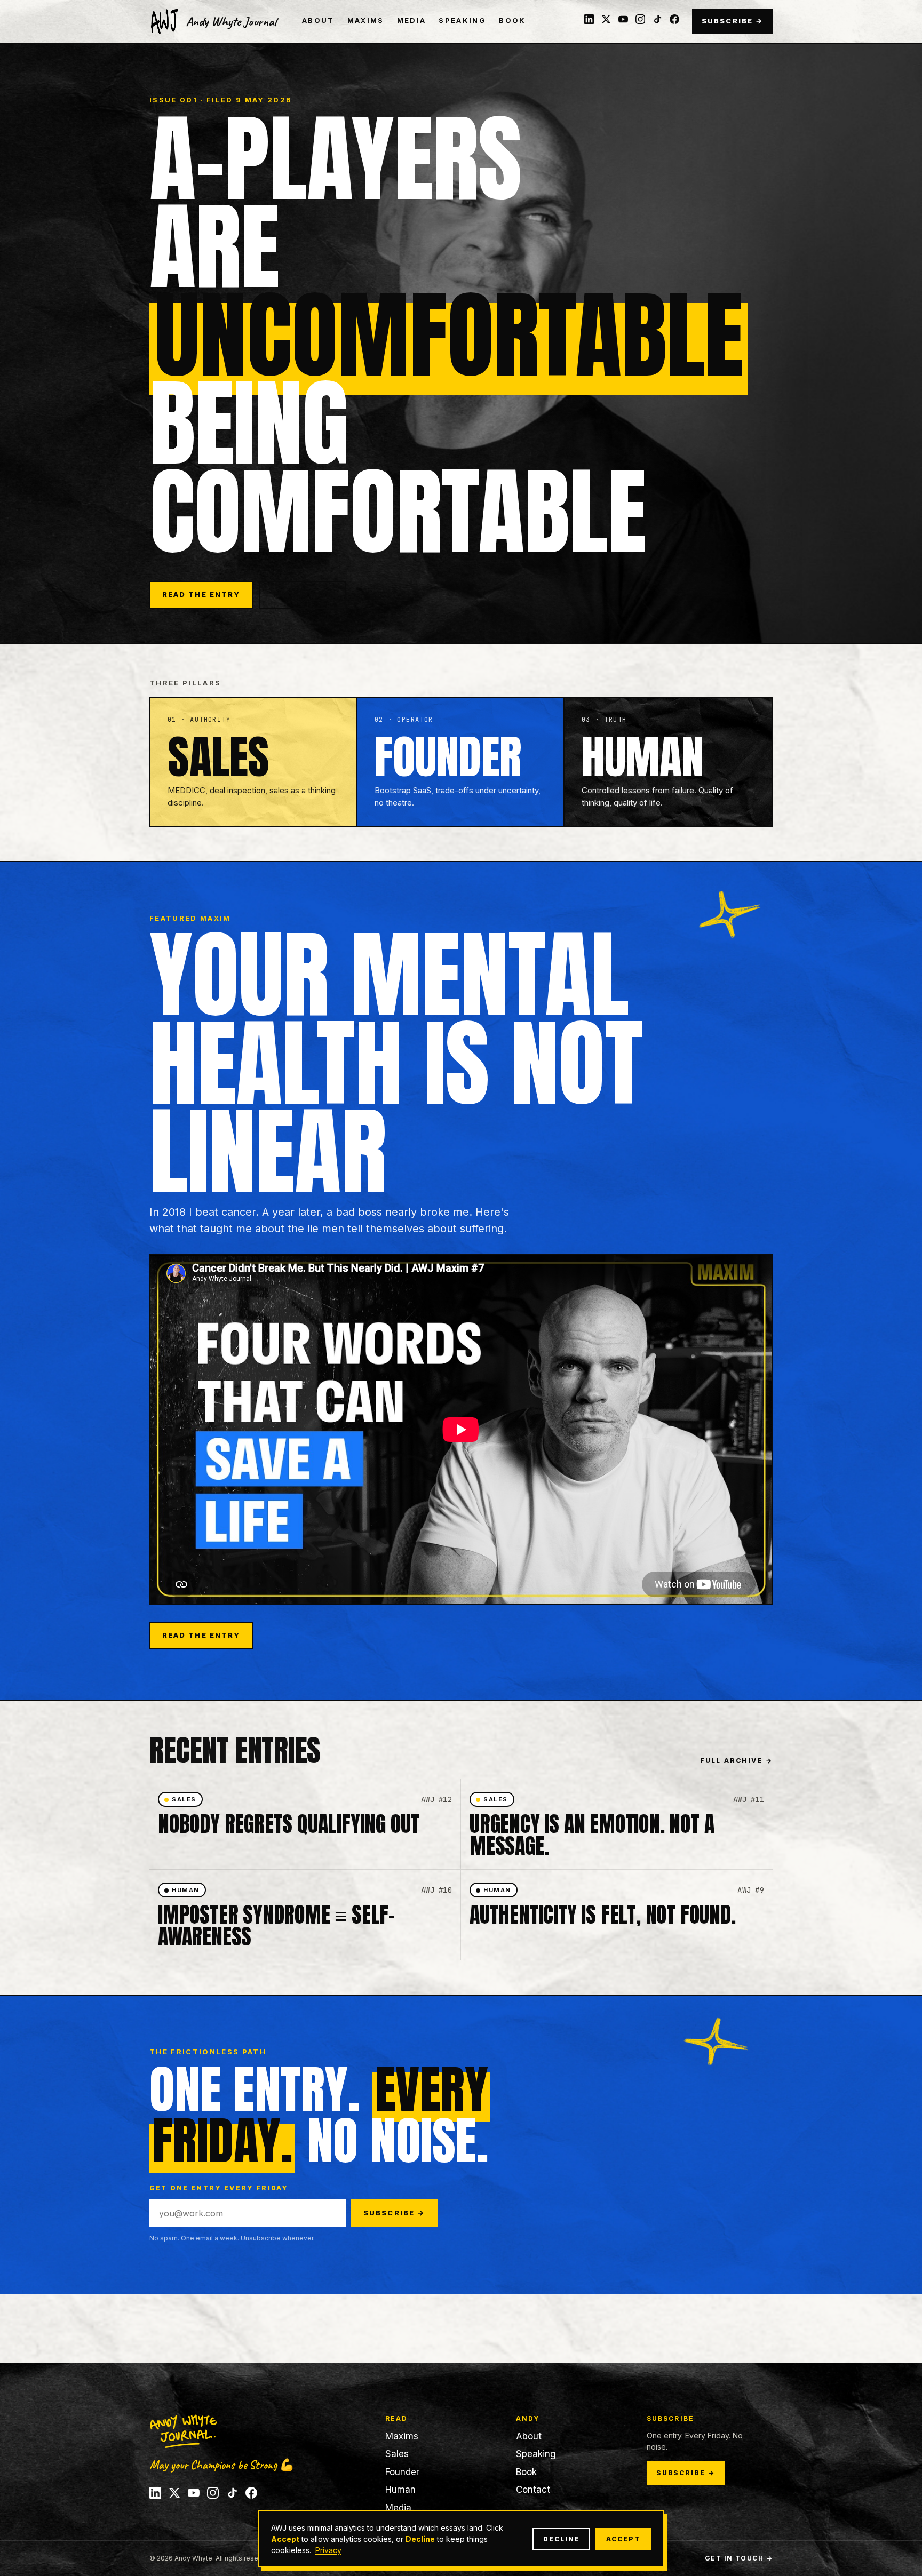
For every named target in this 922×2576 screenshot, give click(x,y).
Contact (533, 2490)
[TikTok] (657, 19)
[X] (606, 19)
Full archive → (736, 1761)
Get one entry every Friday (219, 2188)
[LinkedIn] (589, 19)
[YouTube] (623, 19)
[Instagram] (640, 19)
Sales (397, 2454)
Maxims (366, 20)
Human (400, 2490)
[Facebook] (674, 19)
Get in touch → (739, 2558)
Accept (623, 2539)
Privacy (328, 2550)
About (318, 20)
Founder (402, 2472)
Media (412, 20)
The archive (303, 594)
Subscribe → (732, 21)
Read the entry (201, 594)
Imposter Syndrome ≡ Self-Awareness (276, 1925)
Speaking (462, 20)
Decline (561, 2539)
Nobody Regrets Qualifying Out (289, 1824)
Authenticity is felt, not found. (603, 1915)
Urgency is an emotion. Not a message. (592, 1835)
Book (512, 20)
